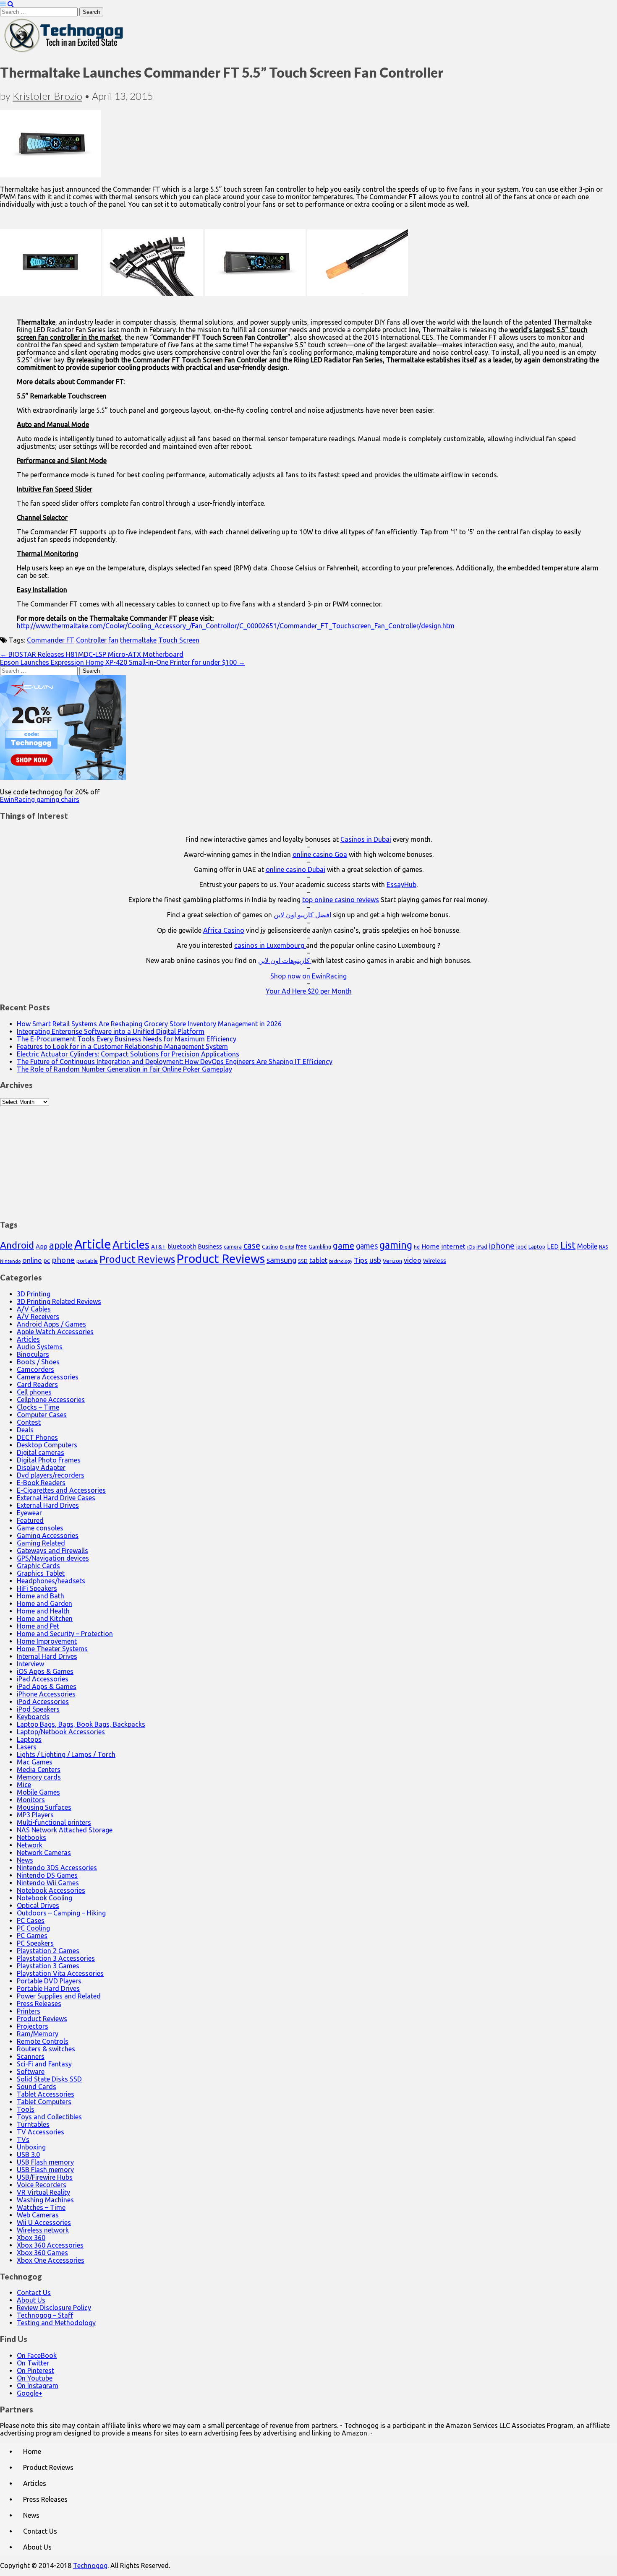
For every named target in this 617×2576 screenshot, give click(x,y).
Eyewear (29, 1513)
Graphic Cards (38, 1566)
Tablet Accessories (46, 2094)
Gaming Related (41, 1543)
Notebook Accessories (51, 1890)
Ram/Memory (38, 2034)
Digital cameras (41, 1452)
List (568, 1245)
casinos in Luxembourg (270, 945)
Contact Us (34, 2292)
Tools (26, 2109)
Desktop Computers (47, 1445)
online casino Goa (320, 854)
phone (63, 1260)
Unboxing (31, 2147)
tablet (318, 1260)
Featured (30, 1520)
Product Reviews (137, 1259)
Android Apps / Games (51, 1324)
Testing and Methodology (56, 2323)
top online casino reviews (341, 900)
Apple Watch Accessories (55, 1332)
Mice (24, 1785)
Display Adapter (41, 1468)
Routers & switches (46, 2049)
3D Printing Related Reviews (59, 1301)
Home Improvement (47, 1641)
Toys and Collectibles (49, 2117)
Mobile (587, 1246)
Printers (29, 2011)
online (32, 1260)
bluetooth (182, 1246)
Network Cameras (44, 1853)
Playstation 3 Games (48, 1966)
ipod (522, 1247)
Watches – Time (41, 2207)
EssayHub (401, 885)
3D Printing (34, 1294)
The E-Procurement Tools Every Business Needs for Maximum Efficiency (127, 1039)
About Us (31, 2300)
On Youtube (35, 2378)
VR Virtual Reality (43, 2192)
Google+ (30, 2393)
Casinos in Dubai (366, 839)
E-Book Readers (41, 1483)
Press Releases (39, 2004)
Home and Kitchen (45, 1618)
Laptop (537, 1246)
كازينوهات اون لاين (285, 960)
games (367, 1246)
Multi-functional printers (54, 1822)
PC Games (32, 1936)
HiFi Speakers (37, 1588)
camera (233, 1247)
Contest (29, 1422)
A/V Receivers (38, 1317)
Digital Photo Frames (49, 1460)
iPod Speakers (38, 1709)
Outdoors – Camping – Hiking (61, 1913)
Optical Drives (38, 1905)
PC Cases (31, 1920)
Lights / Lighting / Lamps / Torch (66, 1754)
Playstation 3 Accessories (56, 1958)
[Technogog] (64, 52)
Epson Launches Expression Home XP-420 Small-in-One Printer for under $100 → (123, 662)
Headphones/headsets (51, 1581)
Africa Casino (224, 930)
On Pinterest (35, 2370)
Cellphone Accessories (51, 1400)
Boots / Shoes (38, 1362)
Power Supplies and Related (59, 1996)
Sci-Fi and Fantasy (44, 2064)
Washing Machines (45, 2200)
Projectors (33, 2026)
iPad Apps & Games (47, 1686)
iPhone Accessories (46, 1694)
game (344, 1245)
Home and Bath (41, 1596)
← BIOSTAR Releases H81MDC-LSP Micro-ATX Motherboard (92, 654)
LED (553, 1246)
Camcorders (35, 1369)
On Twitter (33, 2363)
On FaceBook (37, 2355)
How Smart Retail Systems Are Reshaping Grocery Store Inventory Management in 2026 (149, 1024)
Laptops (29, 1739)
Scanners (31, 2056)
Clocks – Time (38, 1407)
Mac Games (35, 1762)
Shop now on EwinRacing (308, 976)
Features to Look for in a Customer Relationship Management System (122, 1046)
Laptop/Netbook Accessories (61, 1732)
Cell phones (34, 1392)
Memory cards (39, 1777)
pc (47, 1261)
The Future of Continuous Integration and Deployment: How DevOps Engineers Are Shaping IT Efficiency (175, 1062)
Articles (131, 1245)
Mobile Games (38, 1792)
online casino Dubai (295, 869)
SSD (303, 1261)
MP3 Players (35, 1815)
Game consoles (40, 1528)
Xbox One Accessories (51, 2260)
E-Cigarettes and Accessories (61, 1490)
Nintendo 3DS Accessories (57, 1868)
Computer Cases (42, 1415)
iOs (471, 1247)
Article (93, 1244)
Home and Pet (38, 1626)
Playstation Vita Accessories (60, 1973)
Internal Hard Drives (47, 1656)
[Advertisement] (308, 1158)
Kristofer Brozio (47, 96)
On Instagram (38, 2386)
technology (341, 1261)
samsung (281, 1260)
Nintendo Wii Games (48, 1883)
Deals (25, 1430)
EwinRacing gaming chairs (40, 799)
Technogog (90, 2566)
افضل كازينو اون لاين (302, 915)
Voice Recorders (42, 2185)
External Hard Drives (48, 1505)
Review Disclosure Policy (54, 2308)
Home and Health (43, 1611)
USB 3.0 (28, 2154)
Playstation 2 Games (48, 1951)
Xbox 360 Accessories (50, 2245)
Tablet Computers (44, 2102)
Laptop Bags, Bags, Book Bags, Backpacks (81, 1724)
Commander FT (51, 640)
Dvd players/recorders (51, 1475)
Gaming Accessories (48, 1535)
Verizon (392, 1261)
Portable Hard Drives (48, 1988)
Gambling (320, 1246)
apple (61, 1245)
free (301, 1246)
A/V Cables (34, 1309)
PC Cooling (33, 1928)
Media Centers (39, 1769)
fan (113, 640)
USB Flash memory (45, 2162)
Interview (30, 1664)
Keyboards (33, 1717)
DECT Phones (37, 1437)
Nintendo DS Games (47, 1875)
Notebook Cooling (44, 1898)
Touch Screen (179, 640)
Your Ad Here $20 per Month (309, 991)
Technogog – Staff (45, 2315)
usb (375, 1260)
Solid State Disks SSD (49, 2079)
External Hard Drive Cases (56, 1498)
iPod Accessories (43, 1702)
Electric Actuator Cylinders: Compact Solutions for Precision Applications (128, 1054)
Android (17, 1245)
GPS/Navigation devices (53, 1558)
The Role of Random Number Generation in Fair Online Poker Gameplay (124, 1069)
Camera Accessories (48, 1377)
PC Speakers (35, 1943)
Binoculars (33, 1354)
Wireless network (43, 2230)
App (42, 1246)
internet (453, 1246)
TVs (23, 2139)
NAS (603, 1247)
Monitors (31, 1800)
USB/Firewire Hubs (45, 2177)
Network (30, 1845)
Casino (270, 1246)
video (413, 1260)
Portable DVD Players (49, 1981)
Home (430, 1246)
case (252, 1245)
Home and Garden (44, 1603)
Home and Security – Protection (65, 1634)
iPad (482, 1246)
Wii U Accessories (44, 2222)
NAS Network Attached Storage (65, 1830)
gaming (396, 1245)
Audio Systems (40, 1347)
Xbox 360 (31, 2238)
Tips (361, 1260)
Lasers (27, 1747)
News (25, 1860)
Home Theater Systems (52, 1649)
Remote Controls (43, 2041)
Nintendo (10, 1261)
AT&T (158, 1247)
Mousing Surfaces (44, 1807)
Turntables (33, 2124)
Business (210, 1246)
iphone (502, 1246)
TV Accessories (41, 2132)
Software (31, 2071)
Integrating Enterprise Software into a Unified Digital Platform (111, 1031)
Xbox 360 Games (42, 2253)
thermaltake (138, 640)
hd (417, 1247)
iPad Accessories (43, 1679)
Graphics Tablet (41, 1573)
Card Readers (37, 1384)
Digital (287, 1247)
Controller (91, 640)
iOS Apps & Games (45, 1671)
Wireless (435, 1261)
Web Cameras (38, 2215)
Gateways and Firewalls (52, 1551)
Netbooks (31, 1837)
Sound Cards (37, 2087)
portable (87, 1261)
